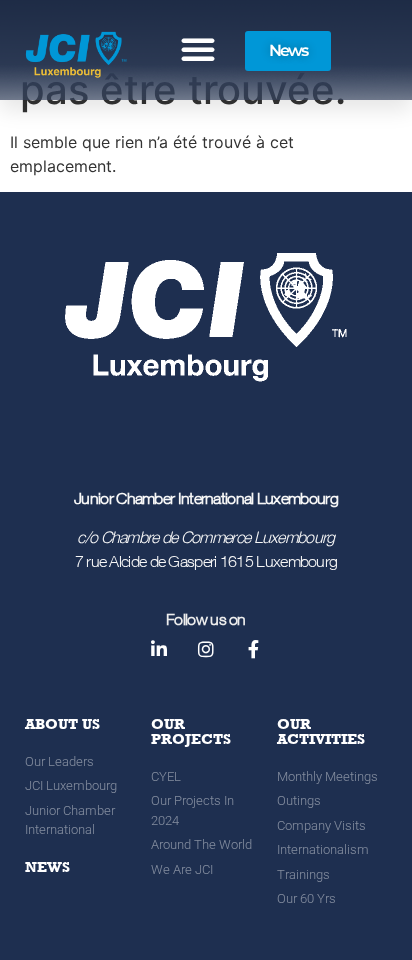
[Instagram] (206, 649)
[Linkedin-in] (158, 649)
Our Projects (191, 731)
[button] (198, 49)
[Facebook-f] (253, 649)
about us (62, 724)
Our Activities (321, 731)
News (47, 867)
